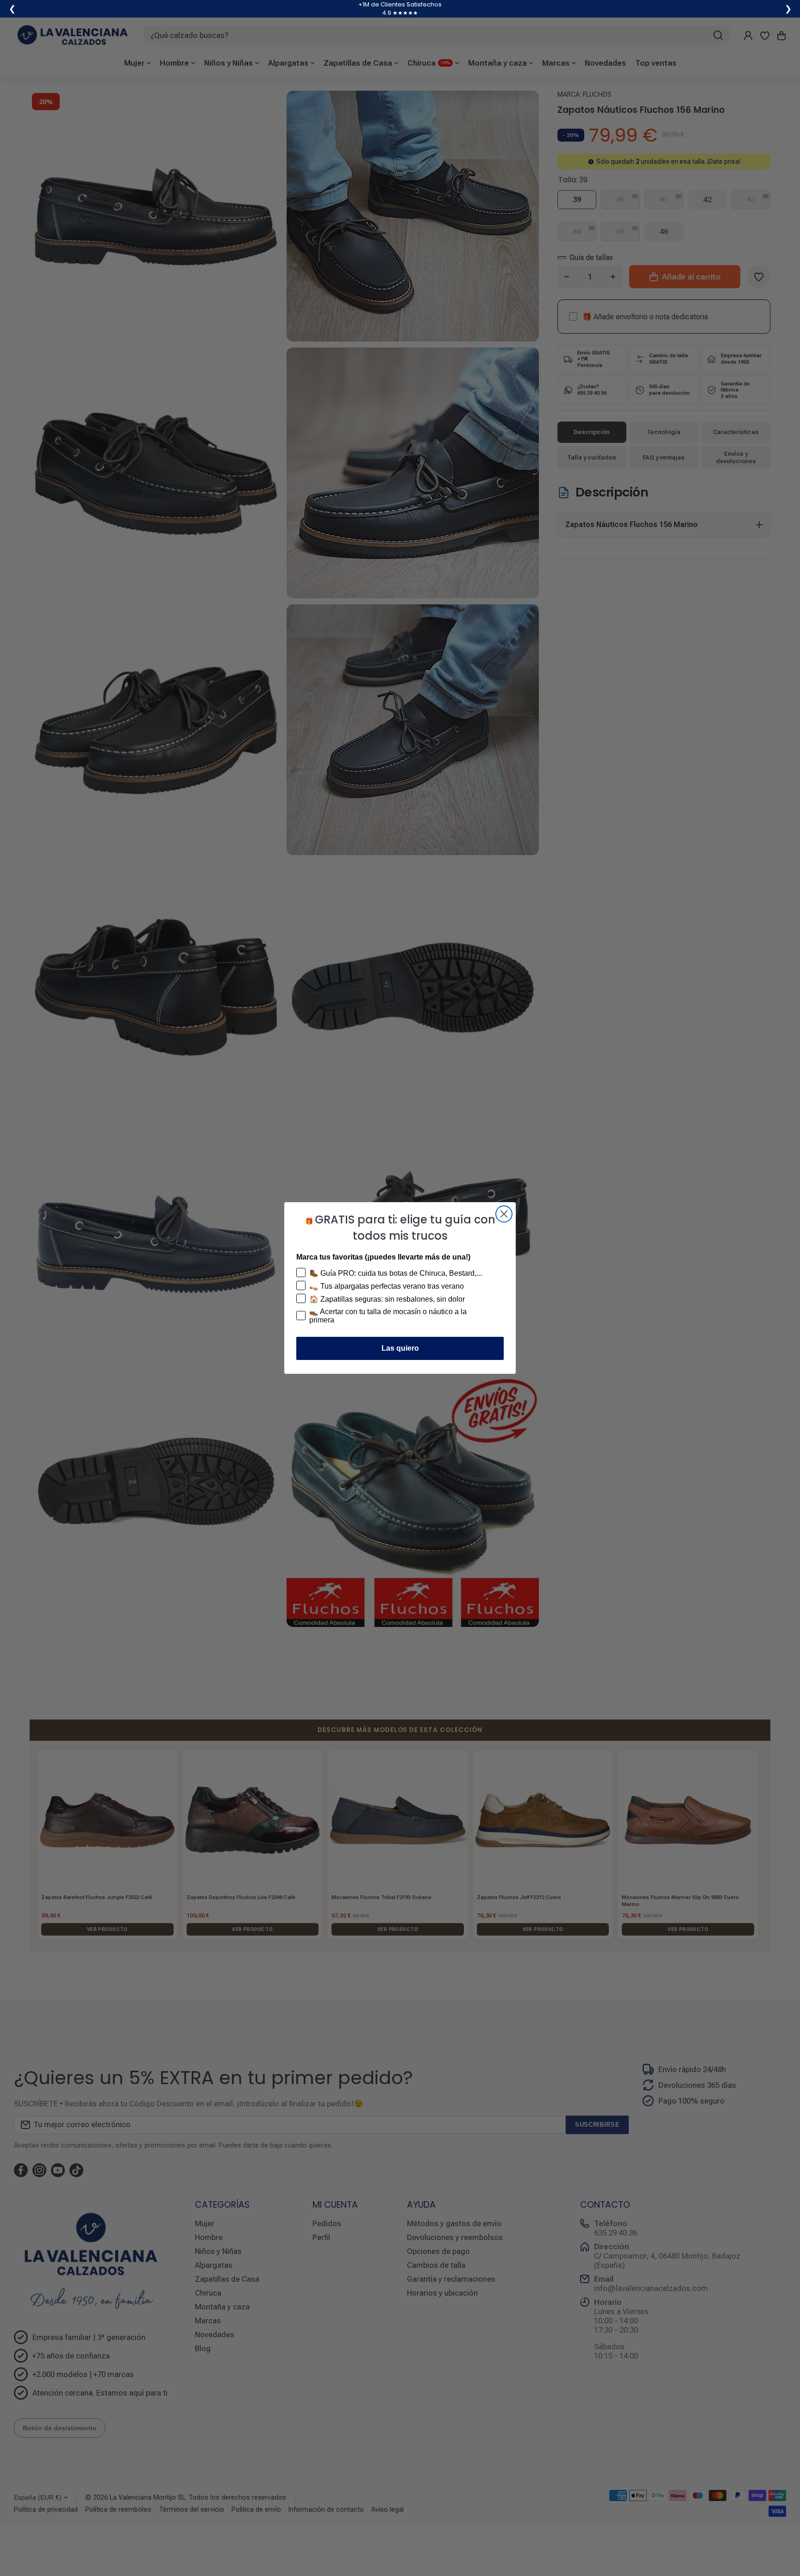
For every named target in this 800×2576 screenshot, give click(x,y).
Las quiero (400, 1348)
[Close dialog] (504, 1214)
